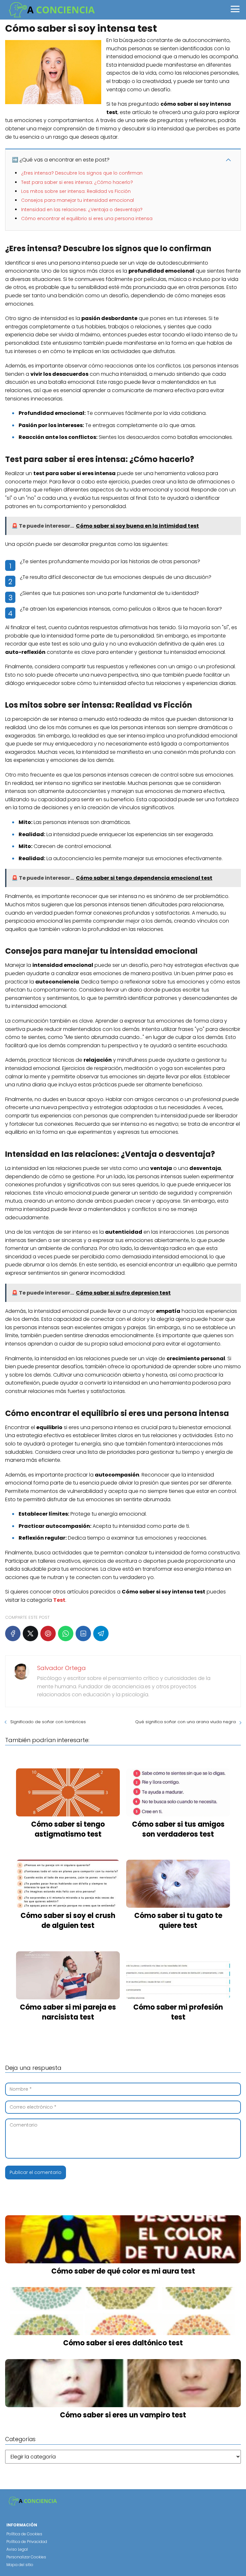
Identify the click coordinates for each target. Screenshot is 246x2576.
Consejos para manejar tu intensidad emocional (78, 200)
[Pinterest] (48, 1634)
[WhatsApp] (66, 1634)
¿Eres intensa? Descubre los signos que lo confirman (82, 173)
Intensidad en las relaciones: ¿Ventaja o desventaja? (82, 210)
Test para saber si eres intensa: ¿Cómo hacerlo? (77, 182)
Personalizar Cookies (26, 2557)
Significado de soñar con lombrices (48, 1722)
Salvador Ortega (61, 1668)
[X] (30, 1634)
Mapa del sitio (20, 2565)
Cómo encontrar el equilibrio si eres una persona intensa (87, 218)
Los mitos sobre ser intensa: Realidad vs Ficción (76, 191)
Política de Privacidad (27, 2542)
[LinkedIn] (83, 1634)
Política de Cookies (24, 2534)
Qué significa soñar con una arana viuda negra (185, 1722)
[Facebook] (13, 1634)
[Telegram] (101, 1634)
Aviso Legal (17, 2549)
